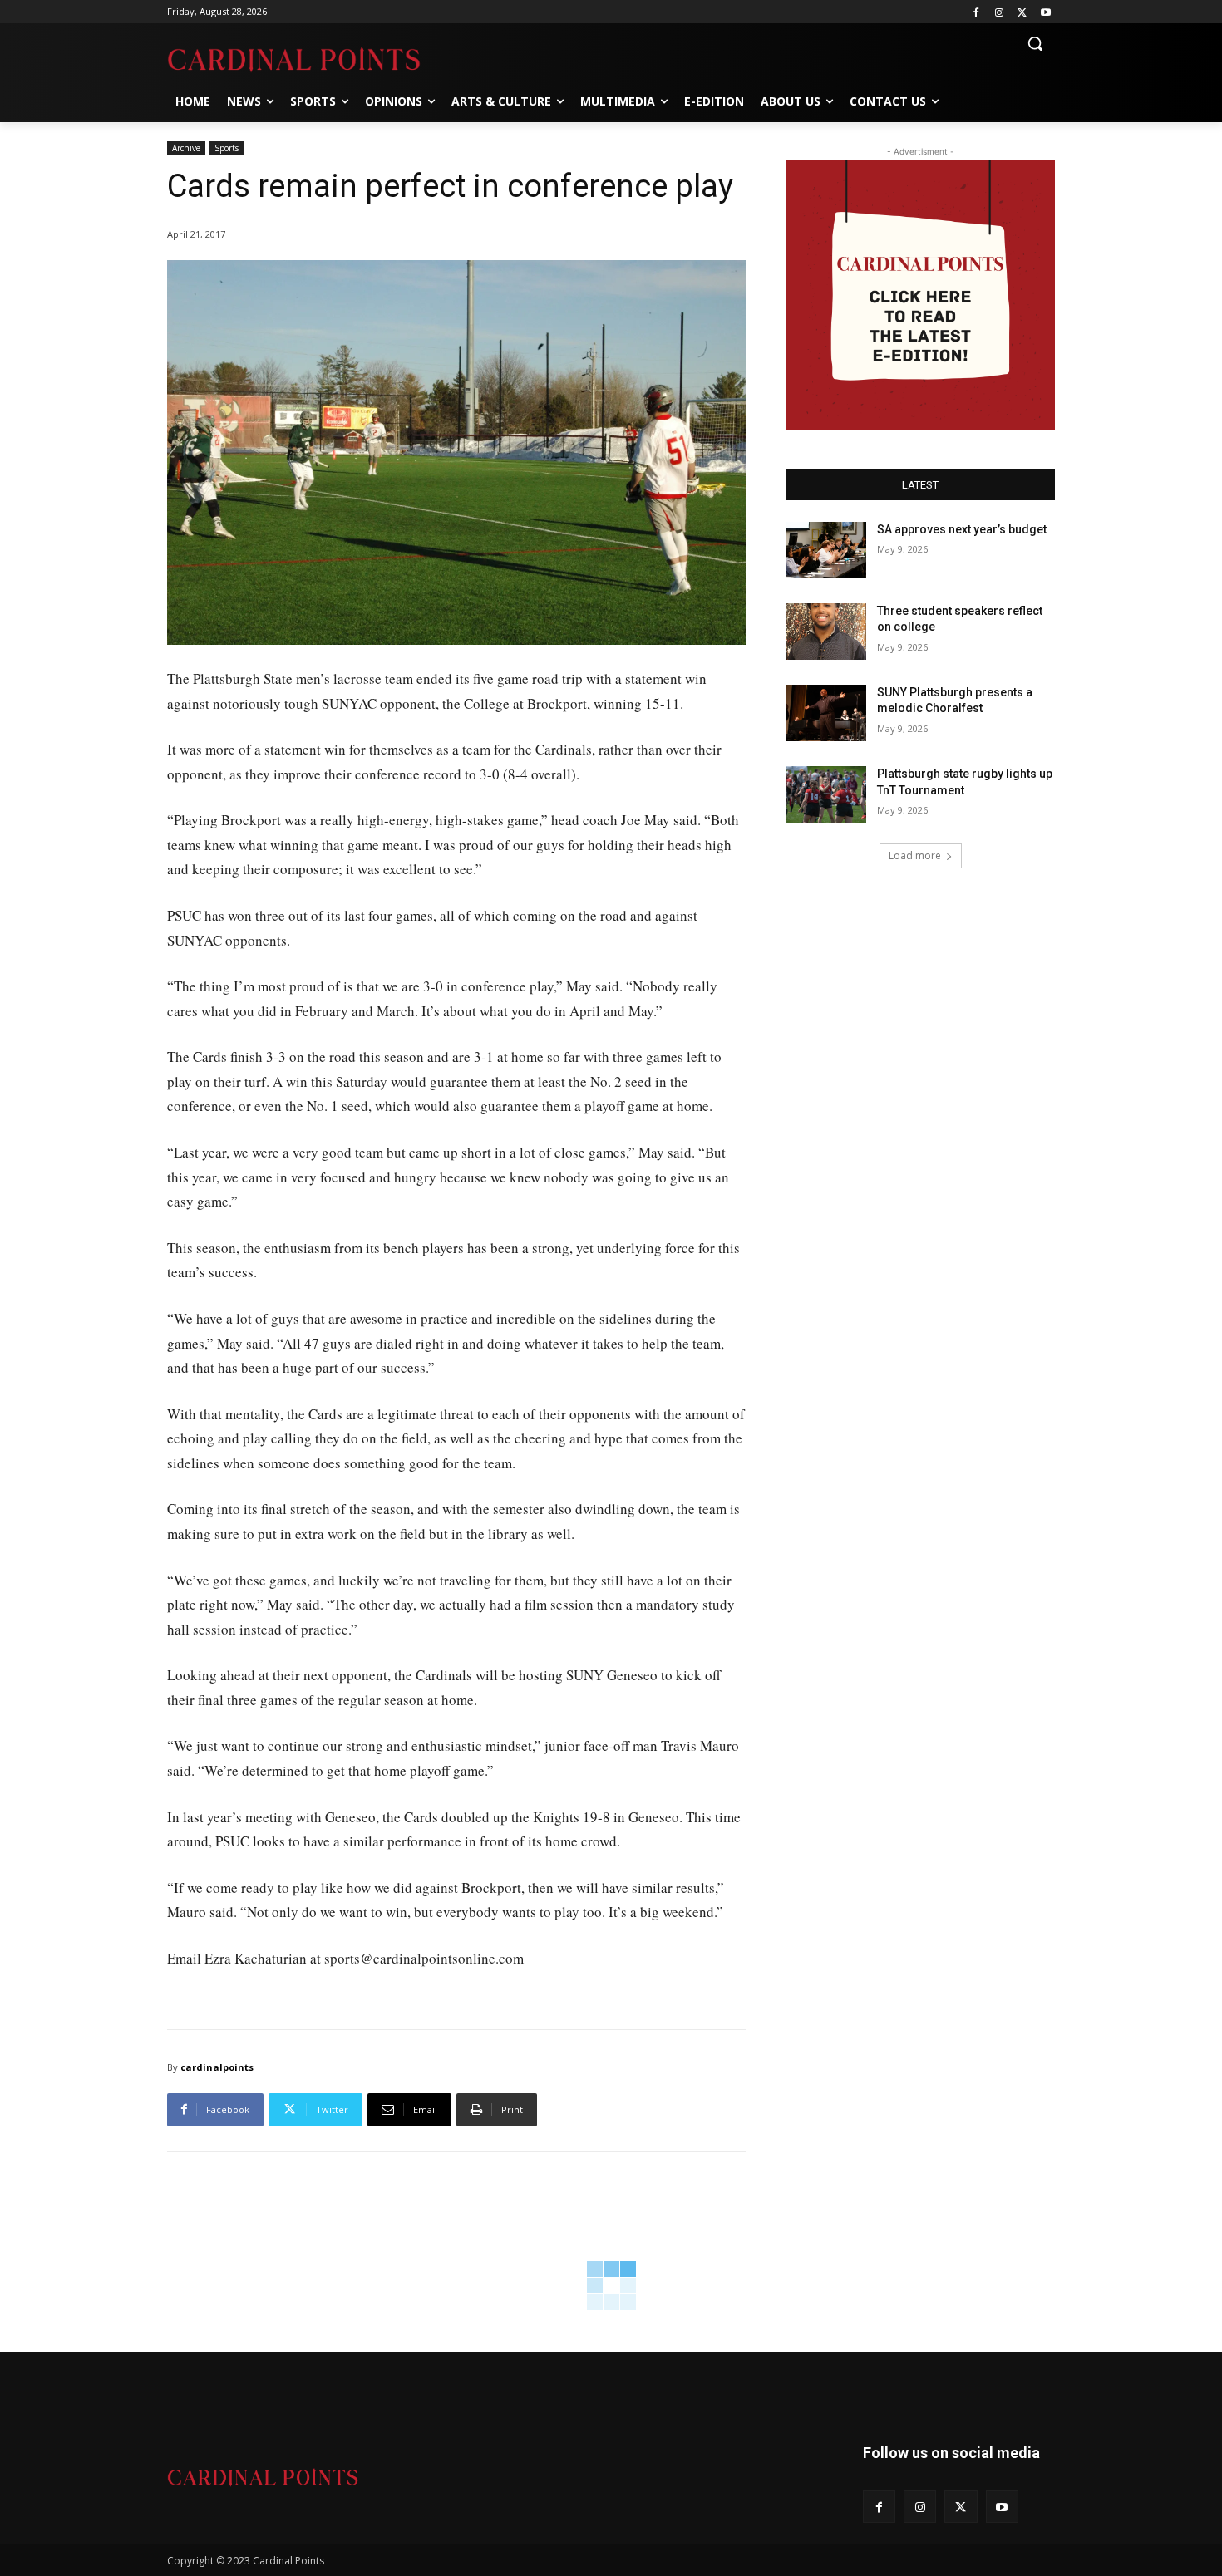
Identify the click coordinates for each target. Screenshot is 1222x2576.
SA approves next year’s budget (963, 529)
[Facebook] (976, 12)
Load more (915, 855)
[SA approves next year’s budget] (826, 550)
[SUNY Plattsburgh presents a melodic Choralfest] (826, 713)
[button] (1035, 43)
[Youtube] (1045, 12)
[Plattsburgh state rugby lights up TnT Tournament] (826, 794)
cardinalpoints (217, 2067)
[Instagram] (1000, 12)
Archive (186, 148)
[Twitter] (1022, 12)
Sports (227, 148)
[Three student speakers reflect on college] (826, 632)
